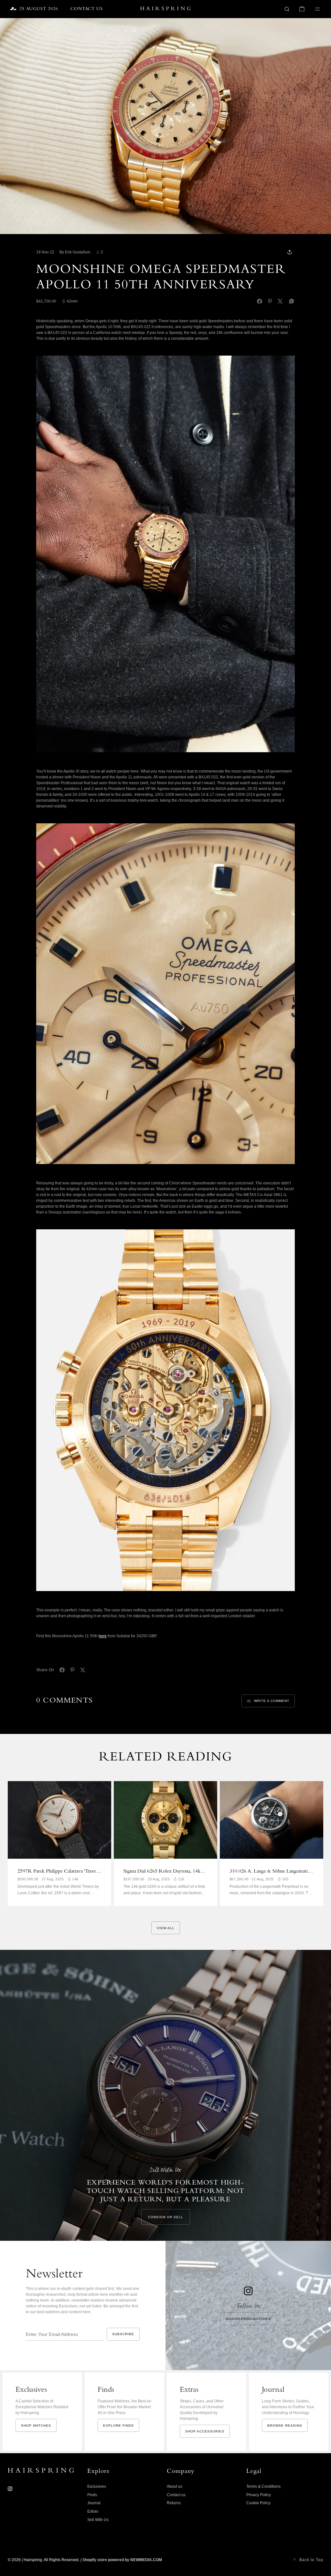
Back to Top (311, 2560)
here (103, 1636)
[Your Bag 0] (302, 9)
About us (175, 2486)
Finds (92, 2495)
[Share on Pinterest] (270, 301)
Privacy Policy (259, 2495)
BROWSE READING (285, 2426)
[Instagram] (10, 2489)
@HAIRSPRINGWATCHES (248, 2319)
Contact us (176, 2495)
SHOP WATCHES (36, 2426)
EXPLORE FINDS (118, 2426)
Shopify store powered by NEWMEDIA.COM (122, 2560)
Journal (94, 2503)
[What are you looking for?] (287, 9)
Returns (174, 2503)
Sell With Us (98, 2520)
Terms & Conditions (263, 2486)
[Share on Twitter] (280, 301)
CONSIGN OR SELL (166, 2217)
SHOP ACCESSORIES (205, 2431)
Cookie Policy (258, 2503)
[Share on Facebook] (260, 301)
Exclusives (97, 2486)
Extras (93, 2511)
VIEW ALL (166, 1928)
